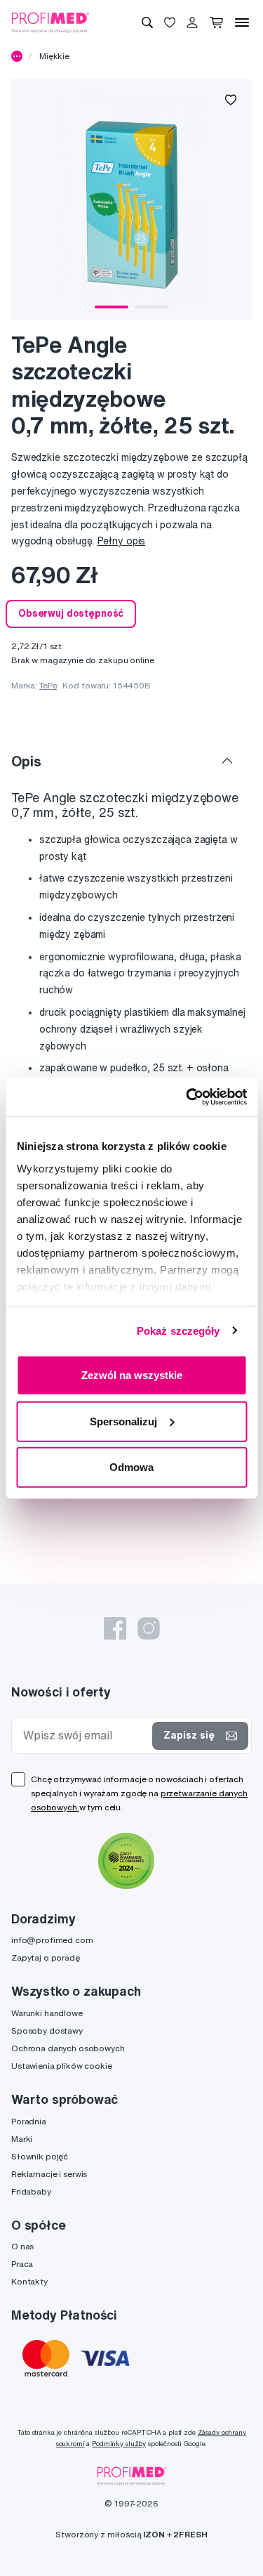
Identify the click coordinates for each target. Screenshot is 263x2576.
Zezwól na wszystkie (132, 1375)
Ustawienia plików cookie (62, 2066)
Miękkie (54, 56)
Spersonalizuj (123, 1421)
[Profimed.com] (50, 22)
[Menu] (242, 22)
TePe (48, 685)
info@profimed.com (52, 1940)
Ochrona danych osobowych (68, 2048)
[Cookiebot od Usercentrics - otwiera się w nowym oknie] (187, 1097)
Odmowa (131, 1467)
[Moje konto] (192, 22)
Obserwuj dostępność (71, 613)
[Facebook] (115, 1628)
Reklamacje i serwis (49, 2174)
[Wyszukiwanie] (147, 22)
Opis (26, 761)
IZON (154, 2534)
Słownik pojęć (40, 2156)
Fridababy (31, 2191)
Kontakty (29, 2281)
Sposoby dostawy (47, 2031)
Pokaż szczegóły (178, 1330)
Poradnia (29, 2121)
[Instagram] (149, 1628)
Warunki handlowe (47, 2013)
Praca (22, 2264)
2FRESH (190, 2534)
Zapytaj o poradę (46, 1957)
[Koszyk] (216, 22)
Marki (22, 2139)
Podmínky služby (119, 2444)
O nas (22, 2246)
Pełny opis (122, 541)
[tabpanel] (131, 199)
